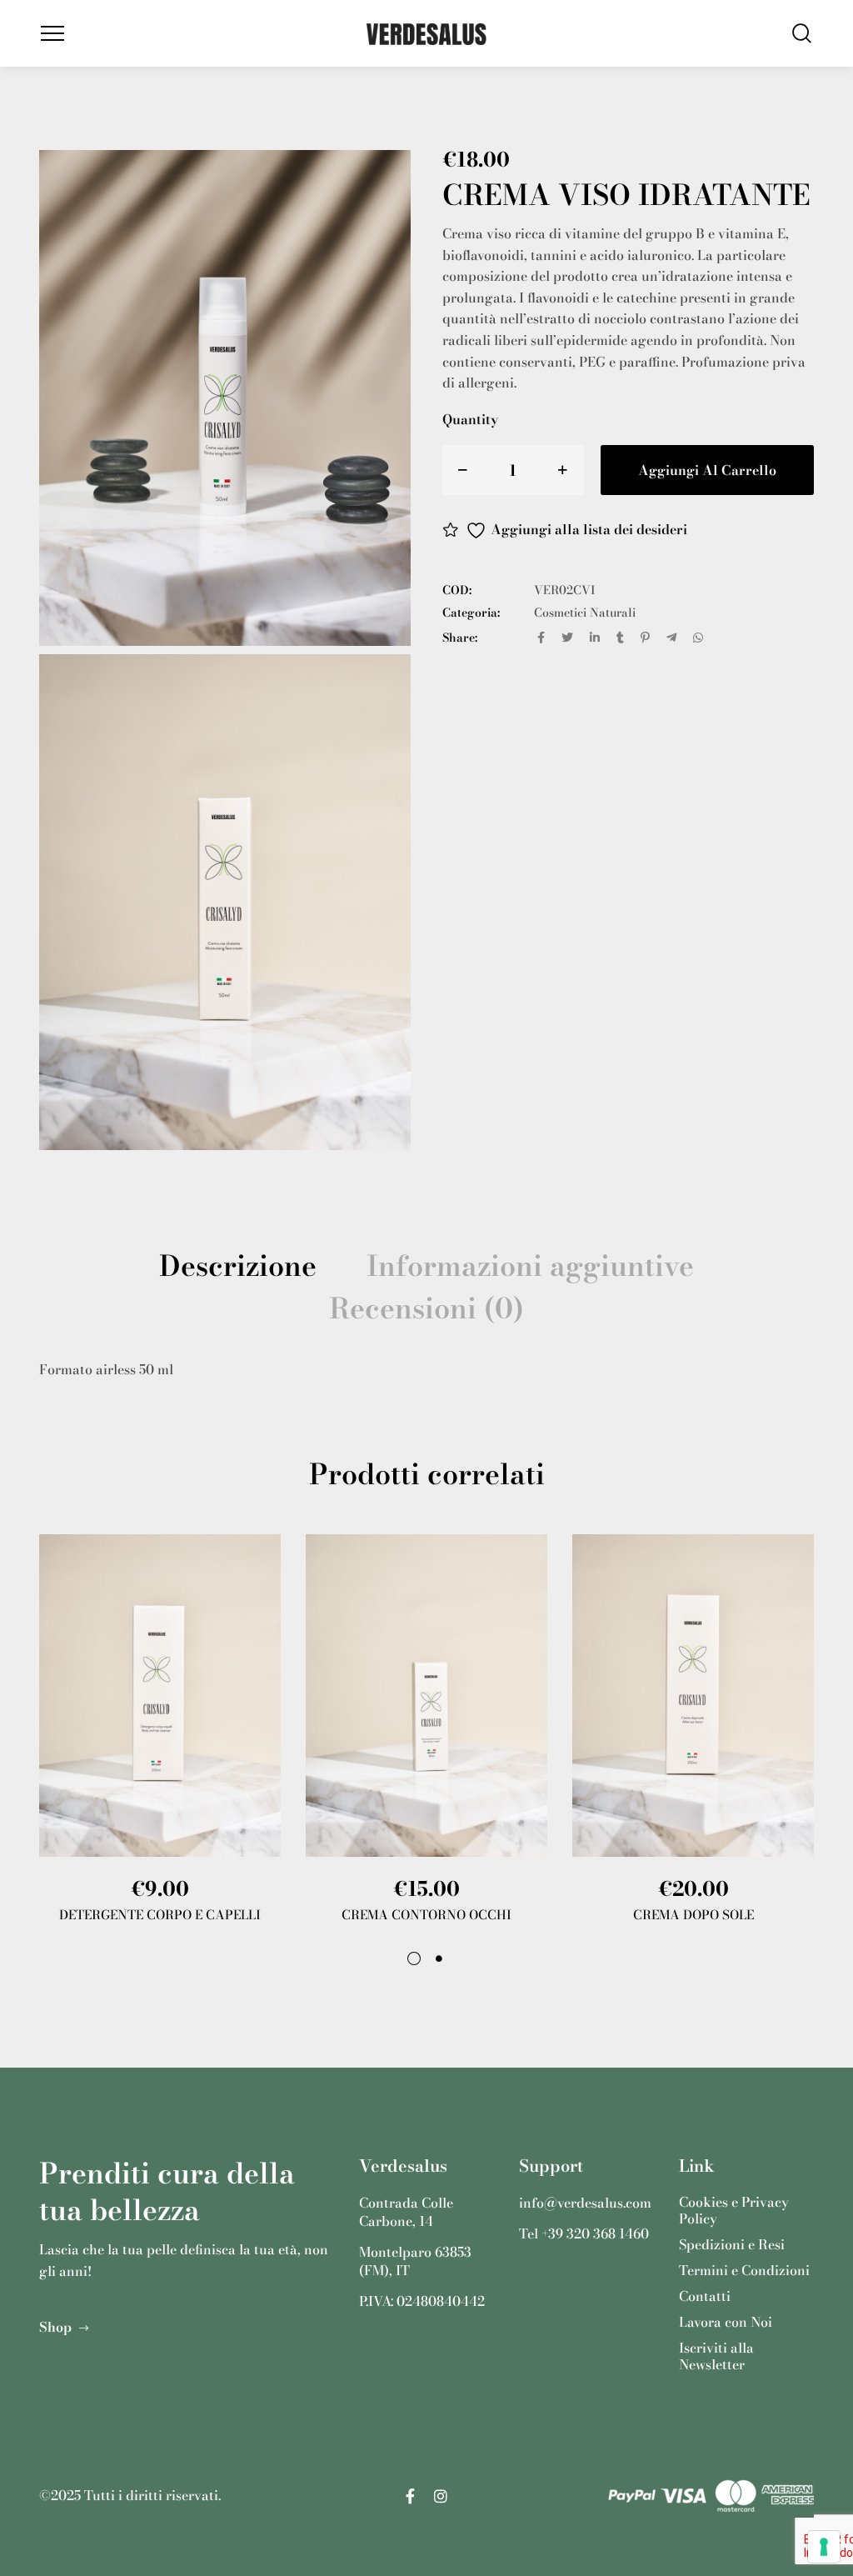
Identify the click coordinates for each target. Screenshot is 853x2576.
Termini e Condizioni (744, 2271)
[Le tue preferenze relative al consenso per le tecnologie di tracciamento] (824, 2547)
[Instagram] (441, 2496)
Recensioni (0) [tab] (426, 1309)
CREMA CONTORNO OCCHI (426, 1915)
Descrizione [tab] (238, 1266)
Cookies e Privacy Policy (734, 2211)
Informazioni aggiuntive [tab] (530, 1266)
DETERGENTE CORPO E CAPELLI (160, 1915)
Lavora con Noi (726, 2322)
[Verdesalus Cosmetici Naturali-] (426, 33)
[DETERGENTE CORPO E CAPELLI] (160, 1695)
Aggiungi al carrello (707, 470)
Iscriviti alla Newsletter (716, 2356)
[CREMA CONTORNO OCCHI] (426, 1695)
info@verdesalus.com (585, 2203)
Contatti (705, 2296)
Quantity (470, 419)
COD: (457, 590)
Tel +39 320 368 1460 (584, 2234)
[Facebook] (410, 2496)
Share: (460, 638)
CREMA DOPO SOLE (693, 1915)
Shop (57, 2327)
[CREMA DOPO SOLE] (693, 1695)
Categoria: (471, 613)
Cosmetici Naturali (585, 613)
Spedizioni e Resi (732, 2245)
